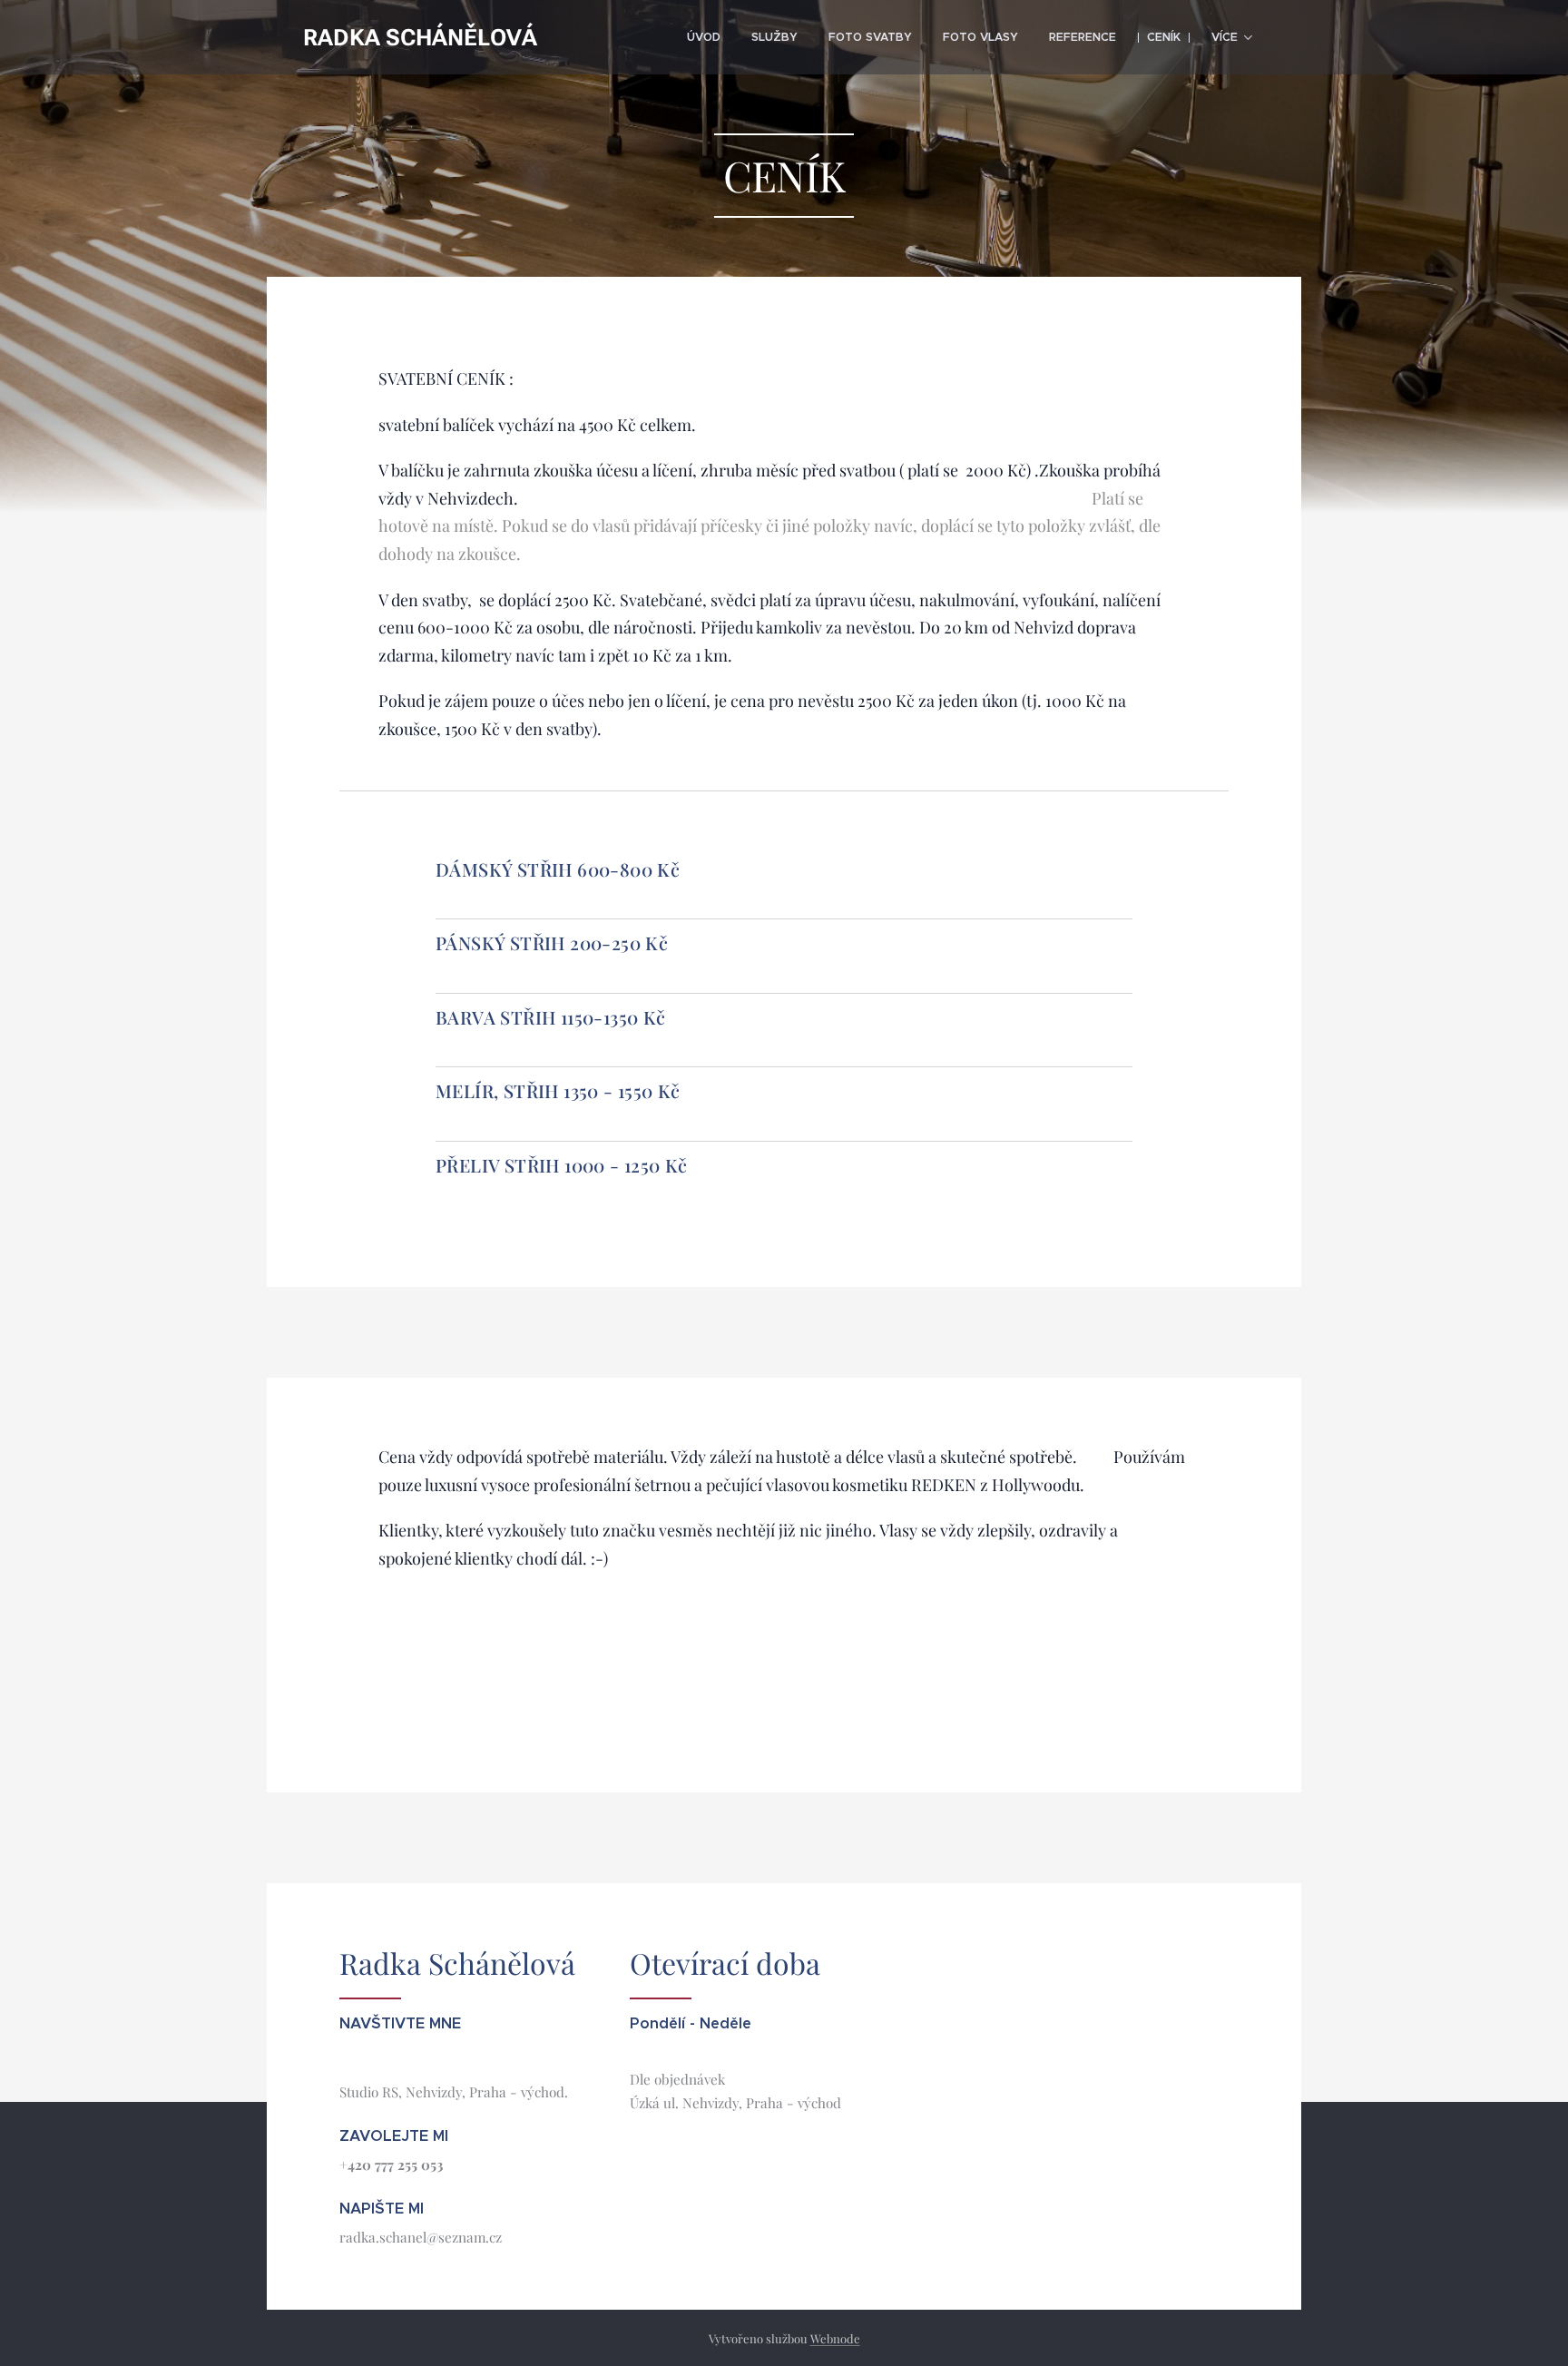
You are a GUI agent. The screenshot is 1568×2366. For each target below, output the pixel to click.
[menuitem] (704, 37)
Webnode (835, 2338)
